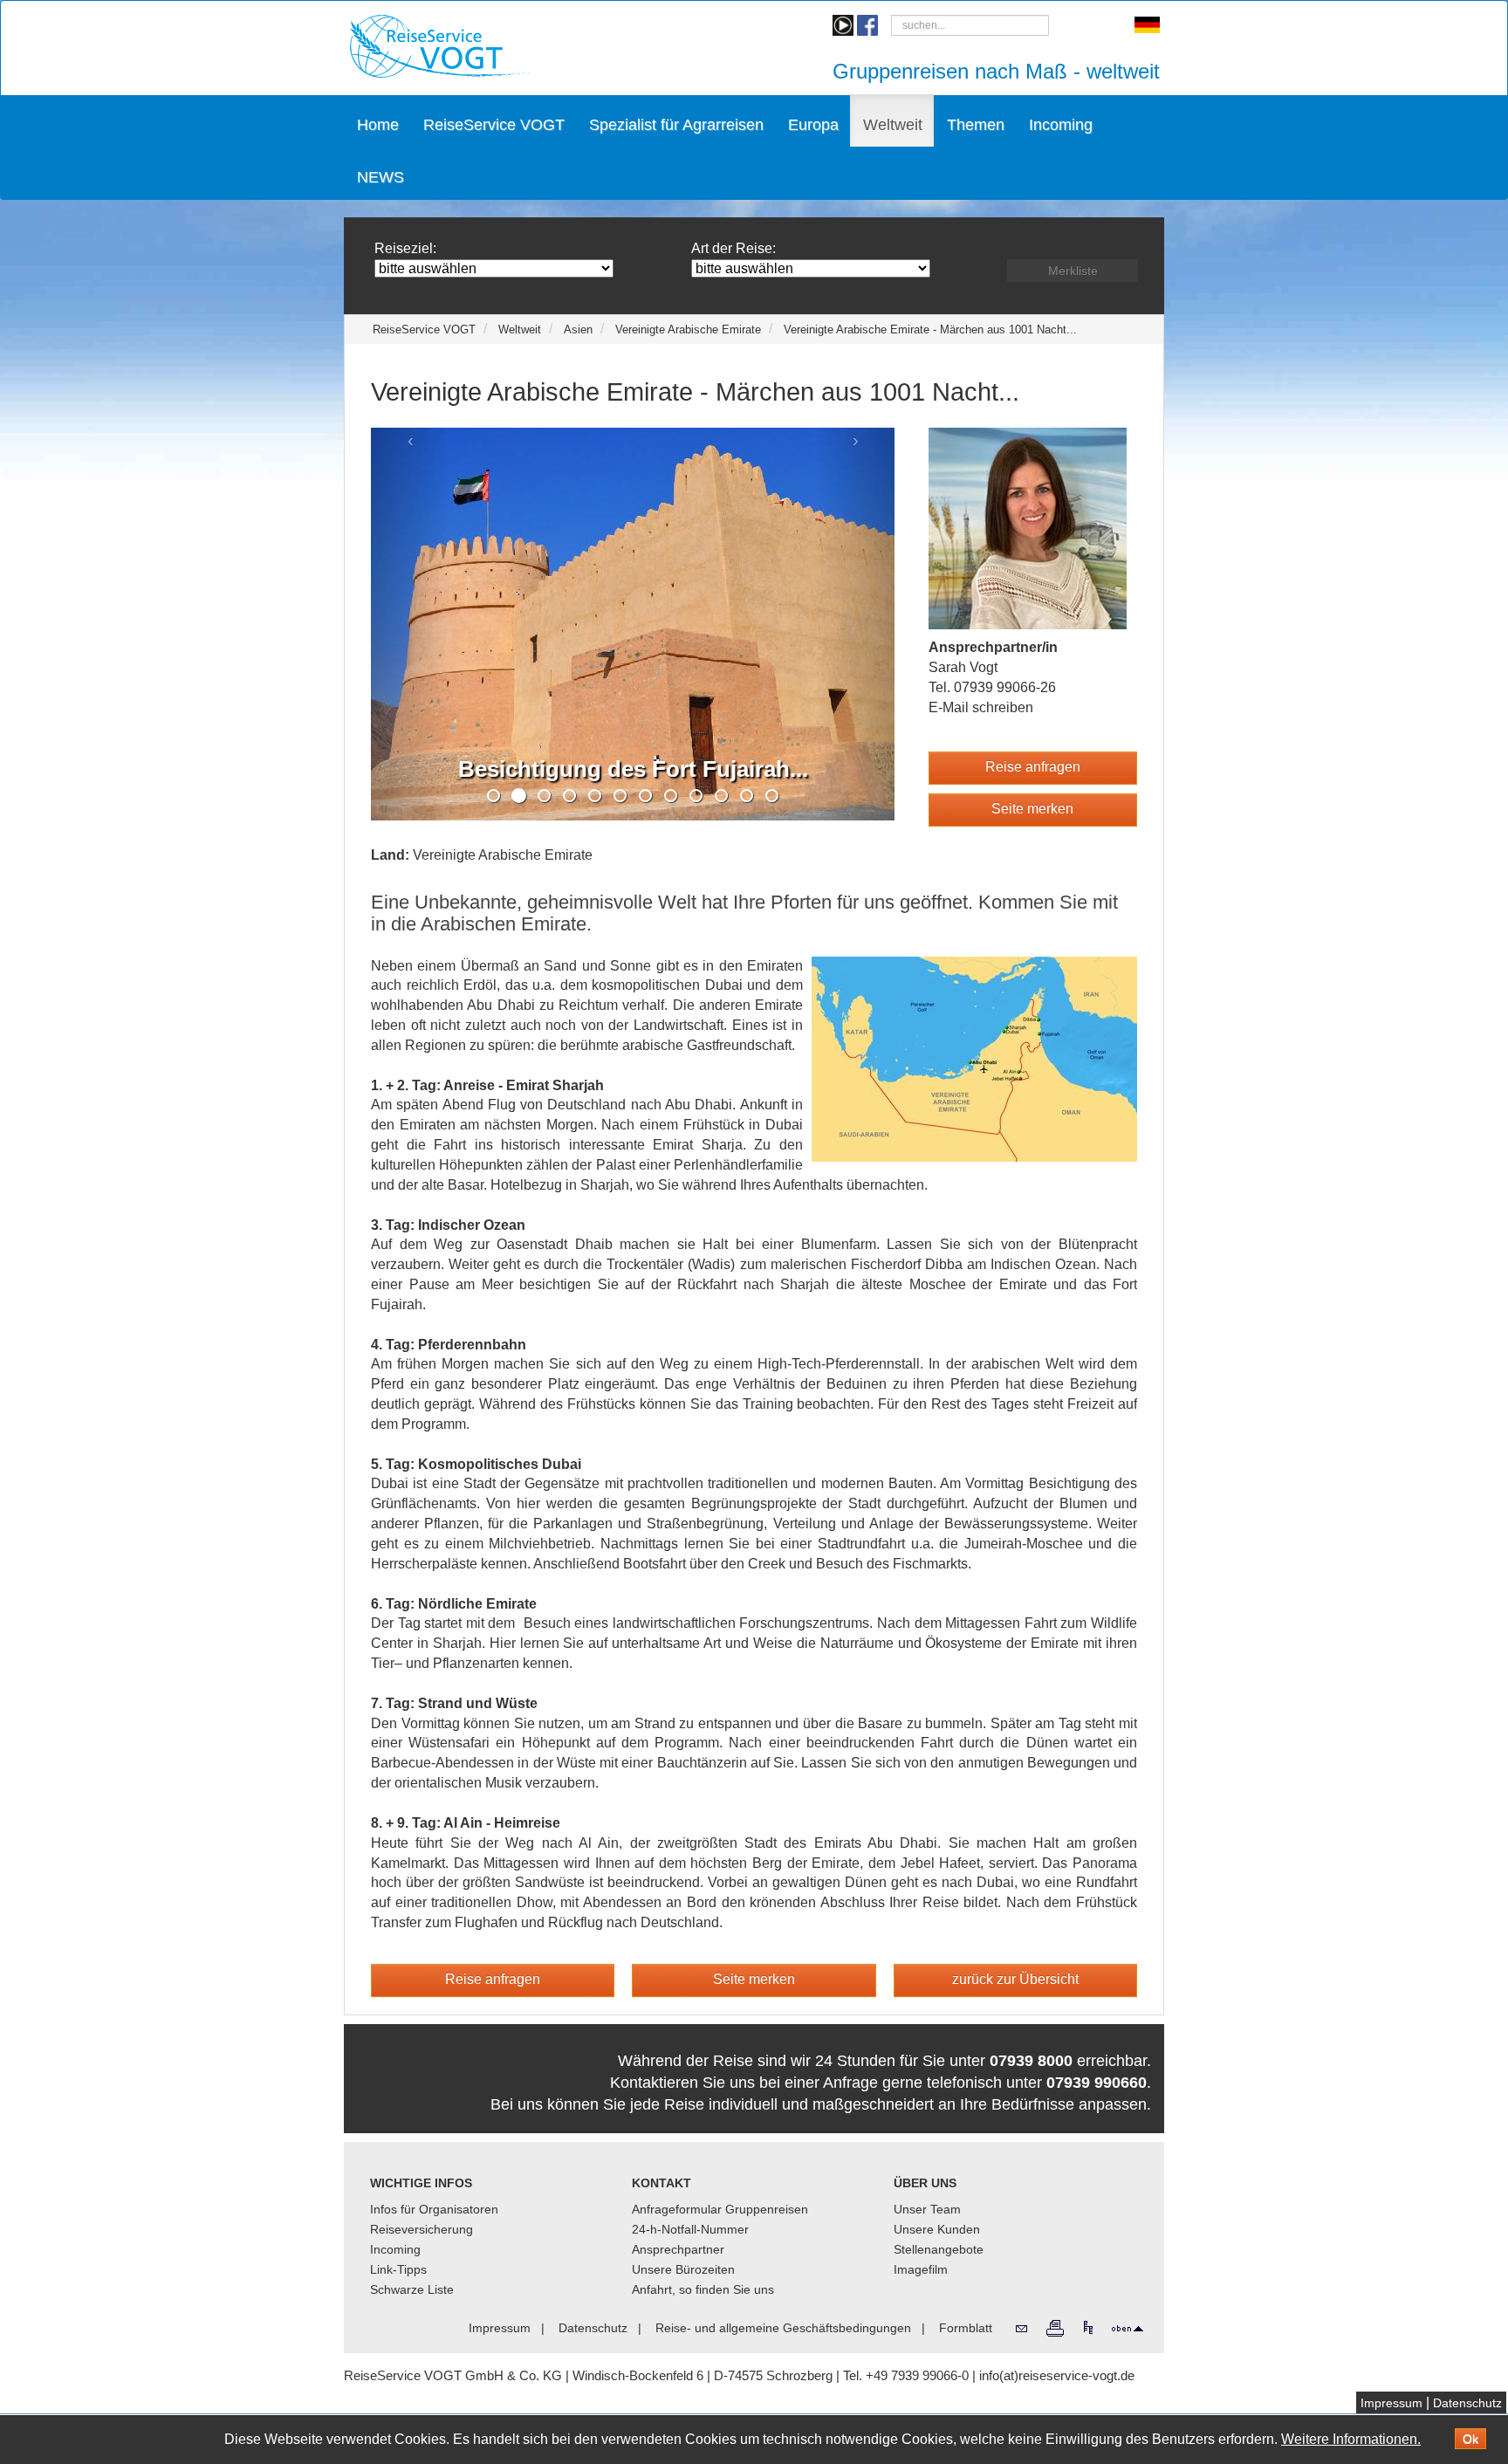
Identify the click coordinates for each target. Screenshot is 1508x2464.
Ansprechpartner (678, 2249)
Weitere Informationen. (1351, 2439)
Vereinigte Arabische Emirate (688, 329)
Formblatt (966, 2328)
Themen (976, 125)
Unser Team (927, 2209)
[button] (1033, 768)
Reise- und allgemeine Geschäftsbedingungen (783, 2328)
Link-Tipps (398, 2269)
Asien (578, 329)
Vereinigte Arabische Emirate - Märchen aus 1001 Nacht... (930, 329)
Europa (813, 125)
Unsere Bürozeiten (683, 2269)
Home (378, 125)
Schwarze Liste (412, 2289)
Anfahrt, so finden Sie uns (703, 2289)
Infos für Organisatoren (434, 2209)
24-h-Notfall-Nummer (690, 2229)
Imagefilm (921, 2269)
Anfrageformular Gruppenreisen (720, 2209)
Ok (1470, 2439)
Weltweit (893, 125)
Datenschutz (1467, 2403)
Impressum (1391, 2403)
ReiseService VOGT (494, 125)
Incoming (1061, 125)
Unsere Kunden (937, 2229)
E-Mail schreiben (981, 707)
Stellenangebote (939, 2249)
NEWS (380, 177)
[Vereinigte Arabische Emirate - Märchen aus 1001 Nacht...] (974, 1057)
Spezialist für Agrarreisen (676, 125)
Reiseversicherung (422, 2229)
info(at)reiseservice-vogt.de (1057, 2375)
